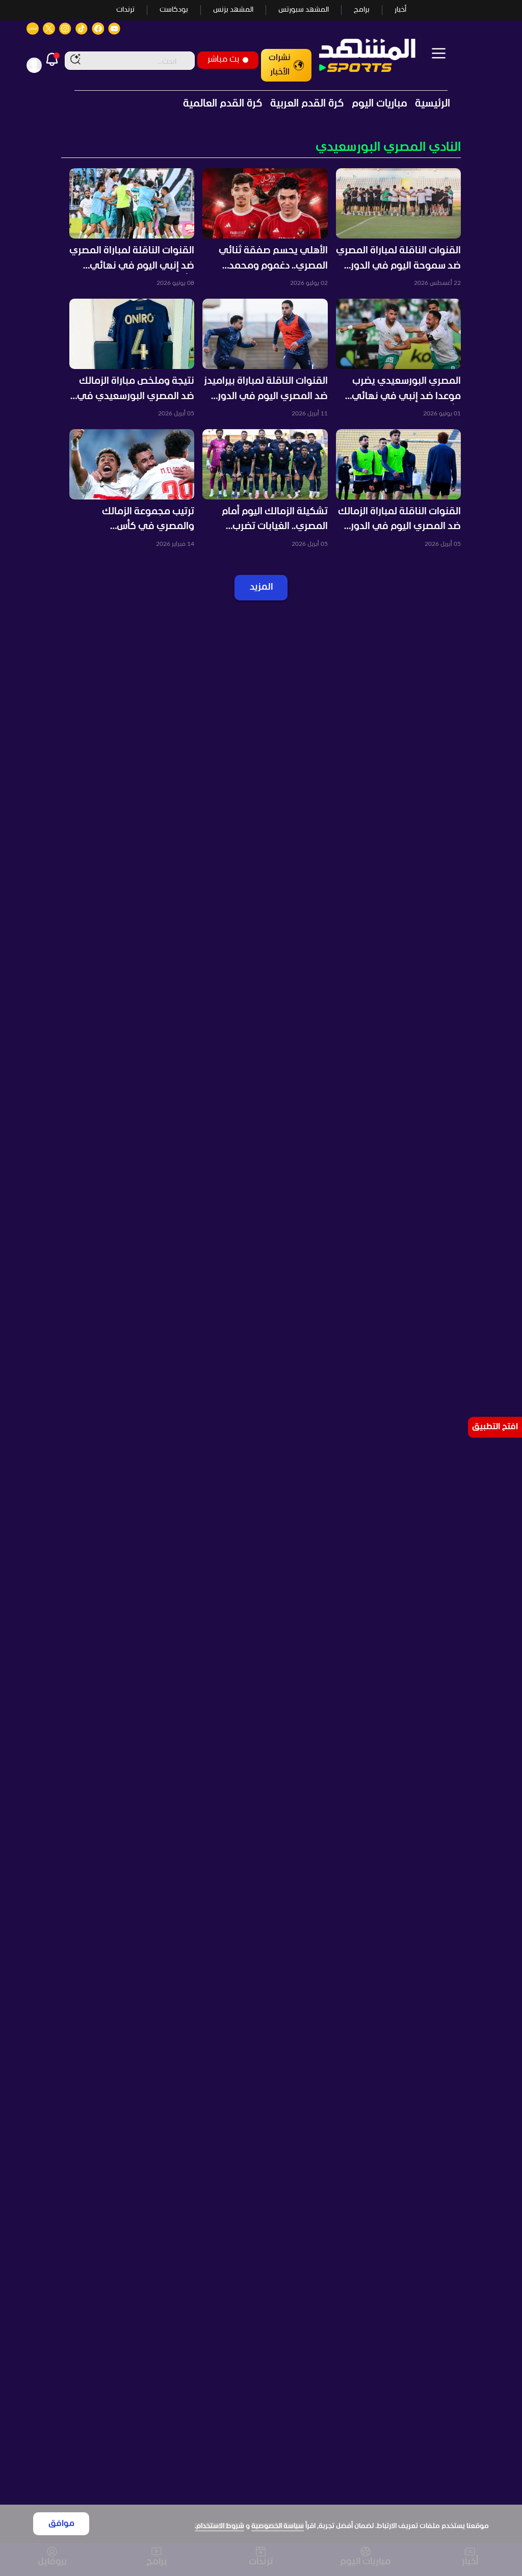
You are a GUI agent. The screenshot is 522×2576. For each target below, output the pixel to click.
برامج (362, 10)
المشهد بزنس (233, 10)
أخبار (400, 10)
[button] (398, 228)
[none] (261, 148)
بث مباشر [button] (223, 59)
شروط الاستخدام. (219, 2526)
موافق (61, 2524)
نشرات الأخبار (280, 65)
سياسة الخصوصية (278, 2526)
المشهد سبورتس (304, 10)
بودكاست (174, 10)
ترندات (125, 10)
